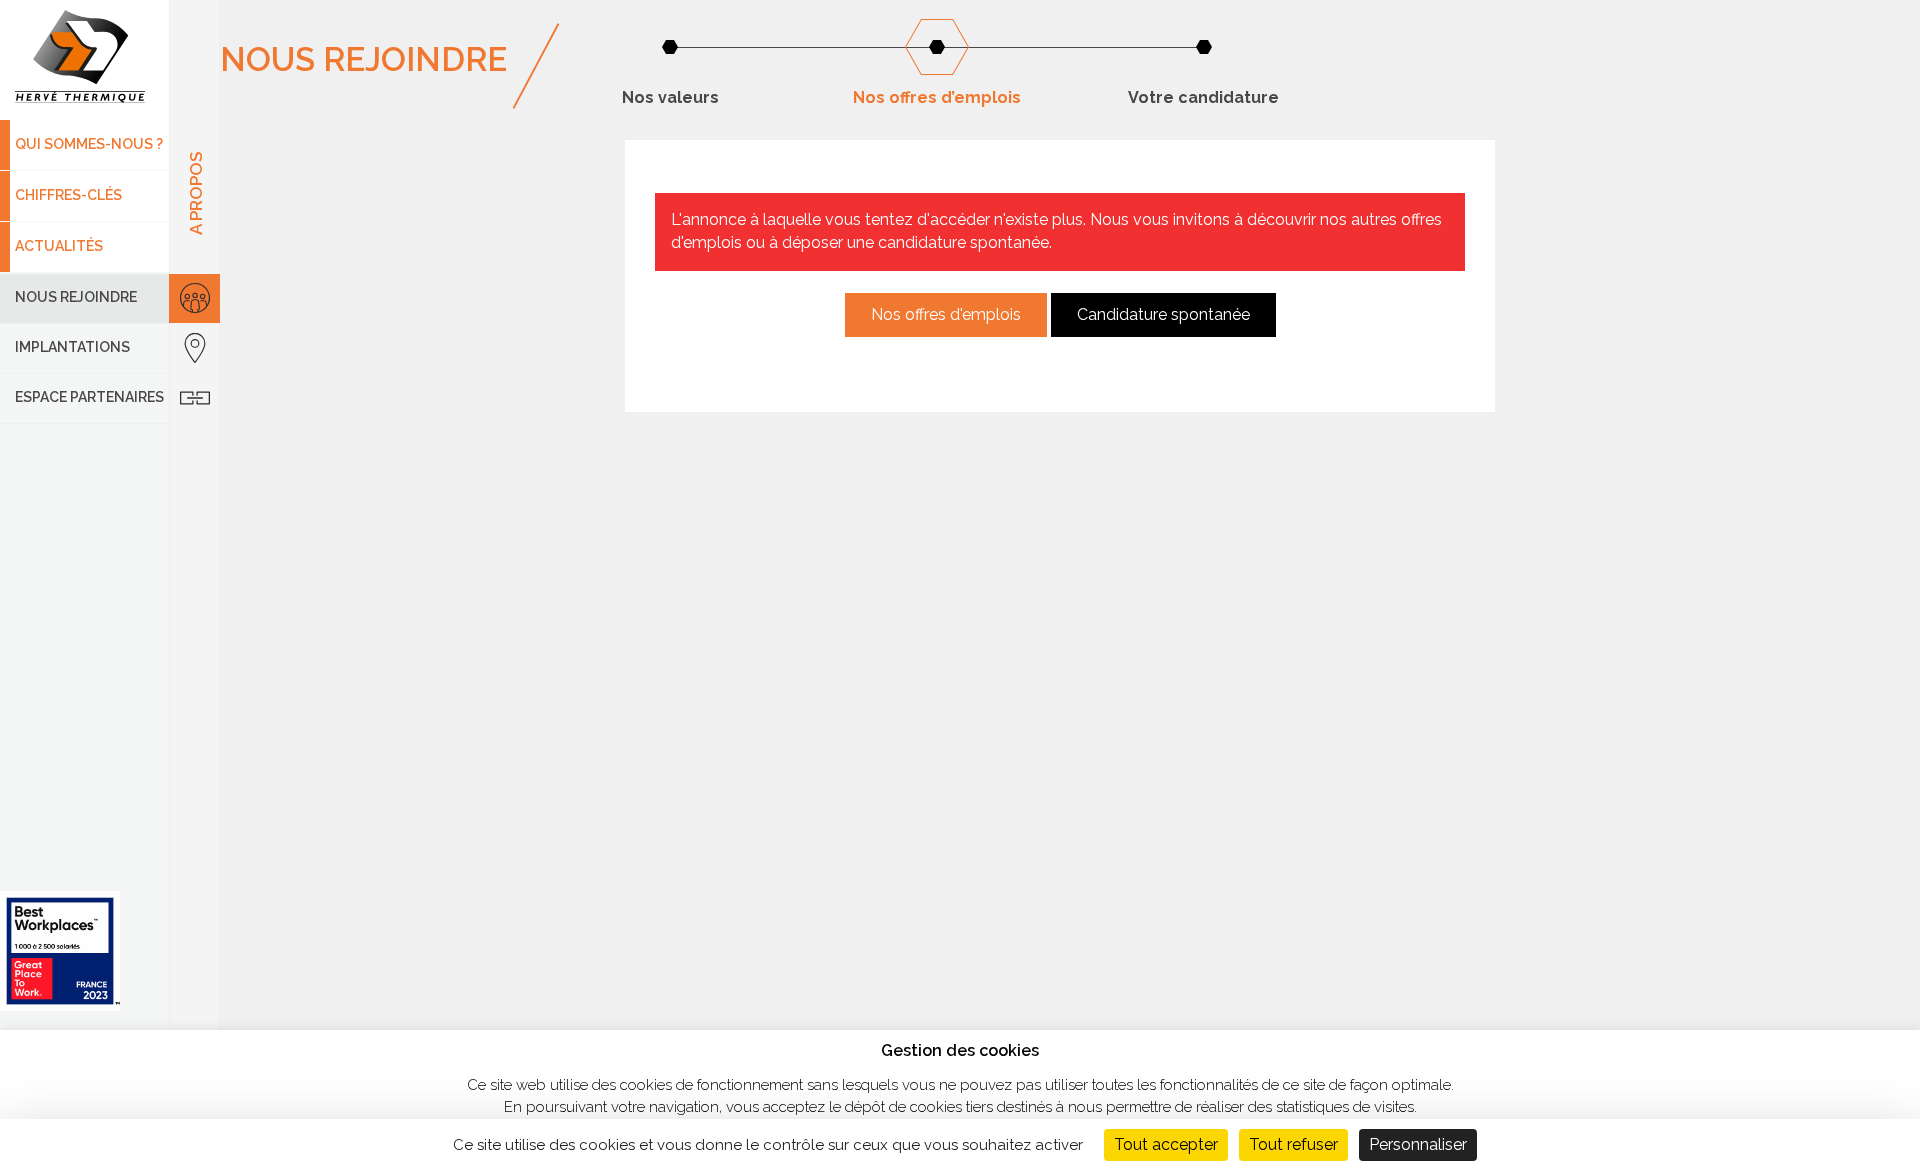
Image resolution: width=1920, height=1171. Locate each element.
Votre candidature (1203, 97)
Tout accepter (1166, 1144)
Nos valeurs (670, 97)
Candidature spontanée (1163, 314)
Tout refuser (1293, 1144)
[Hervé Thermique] (84, 60)
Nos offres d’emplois (937, 97)
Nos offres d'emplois (946, 314)
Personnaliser (1418, 1144)
